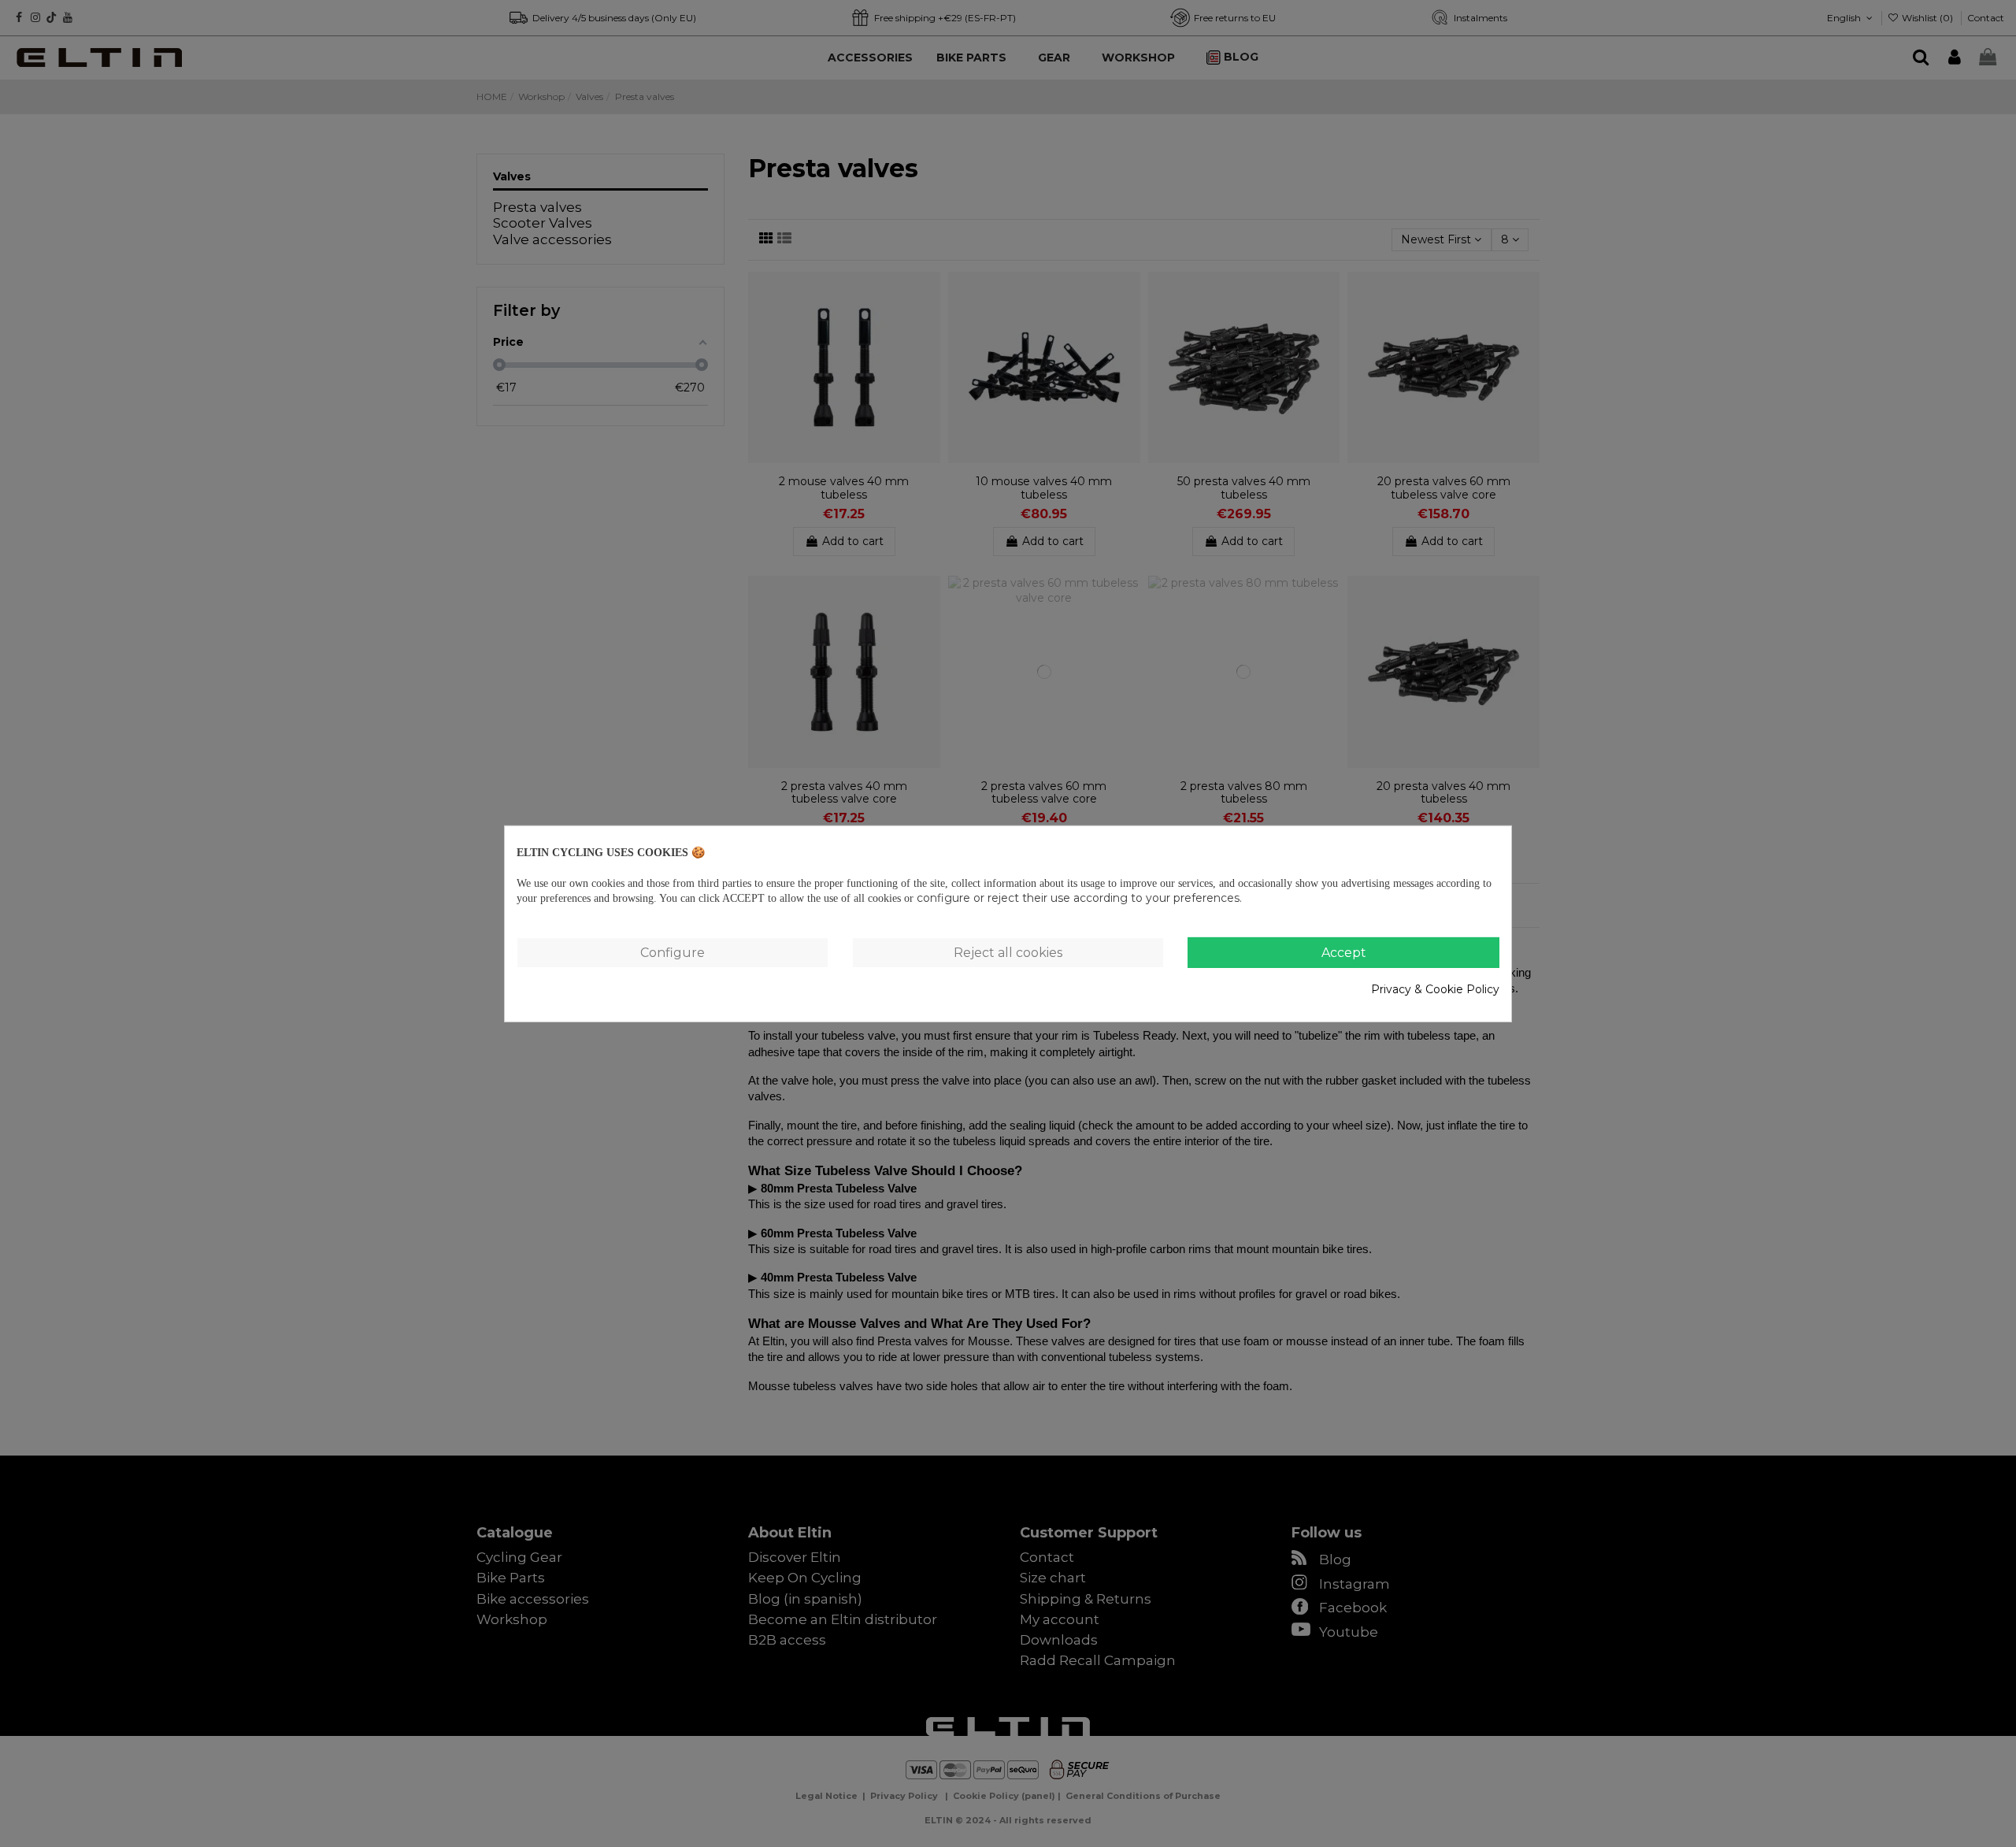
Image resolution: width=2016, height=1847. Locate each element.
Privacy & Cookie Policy (1435, 989)
